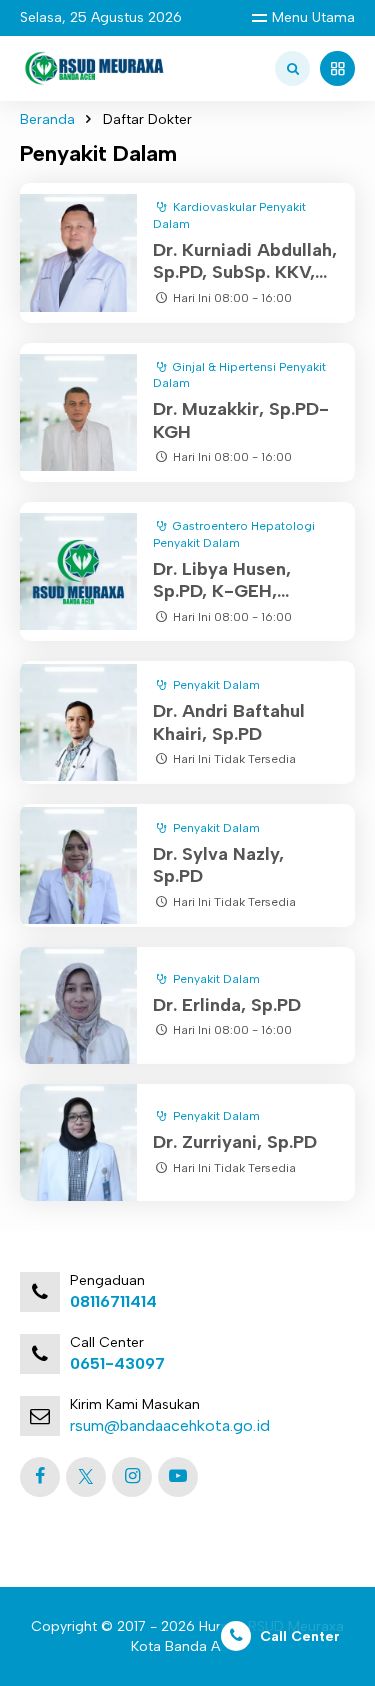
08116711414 (113, 1301)
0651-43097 (117, 1363)
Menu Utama (313, 17)
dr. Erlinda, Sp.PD (227, 1005)
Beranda (47, 119)
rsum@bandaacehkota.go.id (170, 1425)
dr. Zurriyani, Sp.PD (235, 1142)
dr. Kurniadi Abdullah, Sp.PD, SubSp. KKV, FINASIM (245, 272)
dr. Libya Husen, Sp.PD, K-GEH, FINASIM (222, 591)
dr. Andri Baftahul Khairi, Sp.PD (229, 722)
